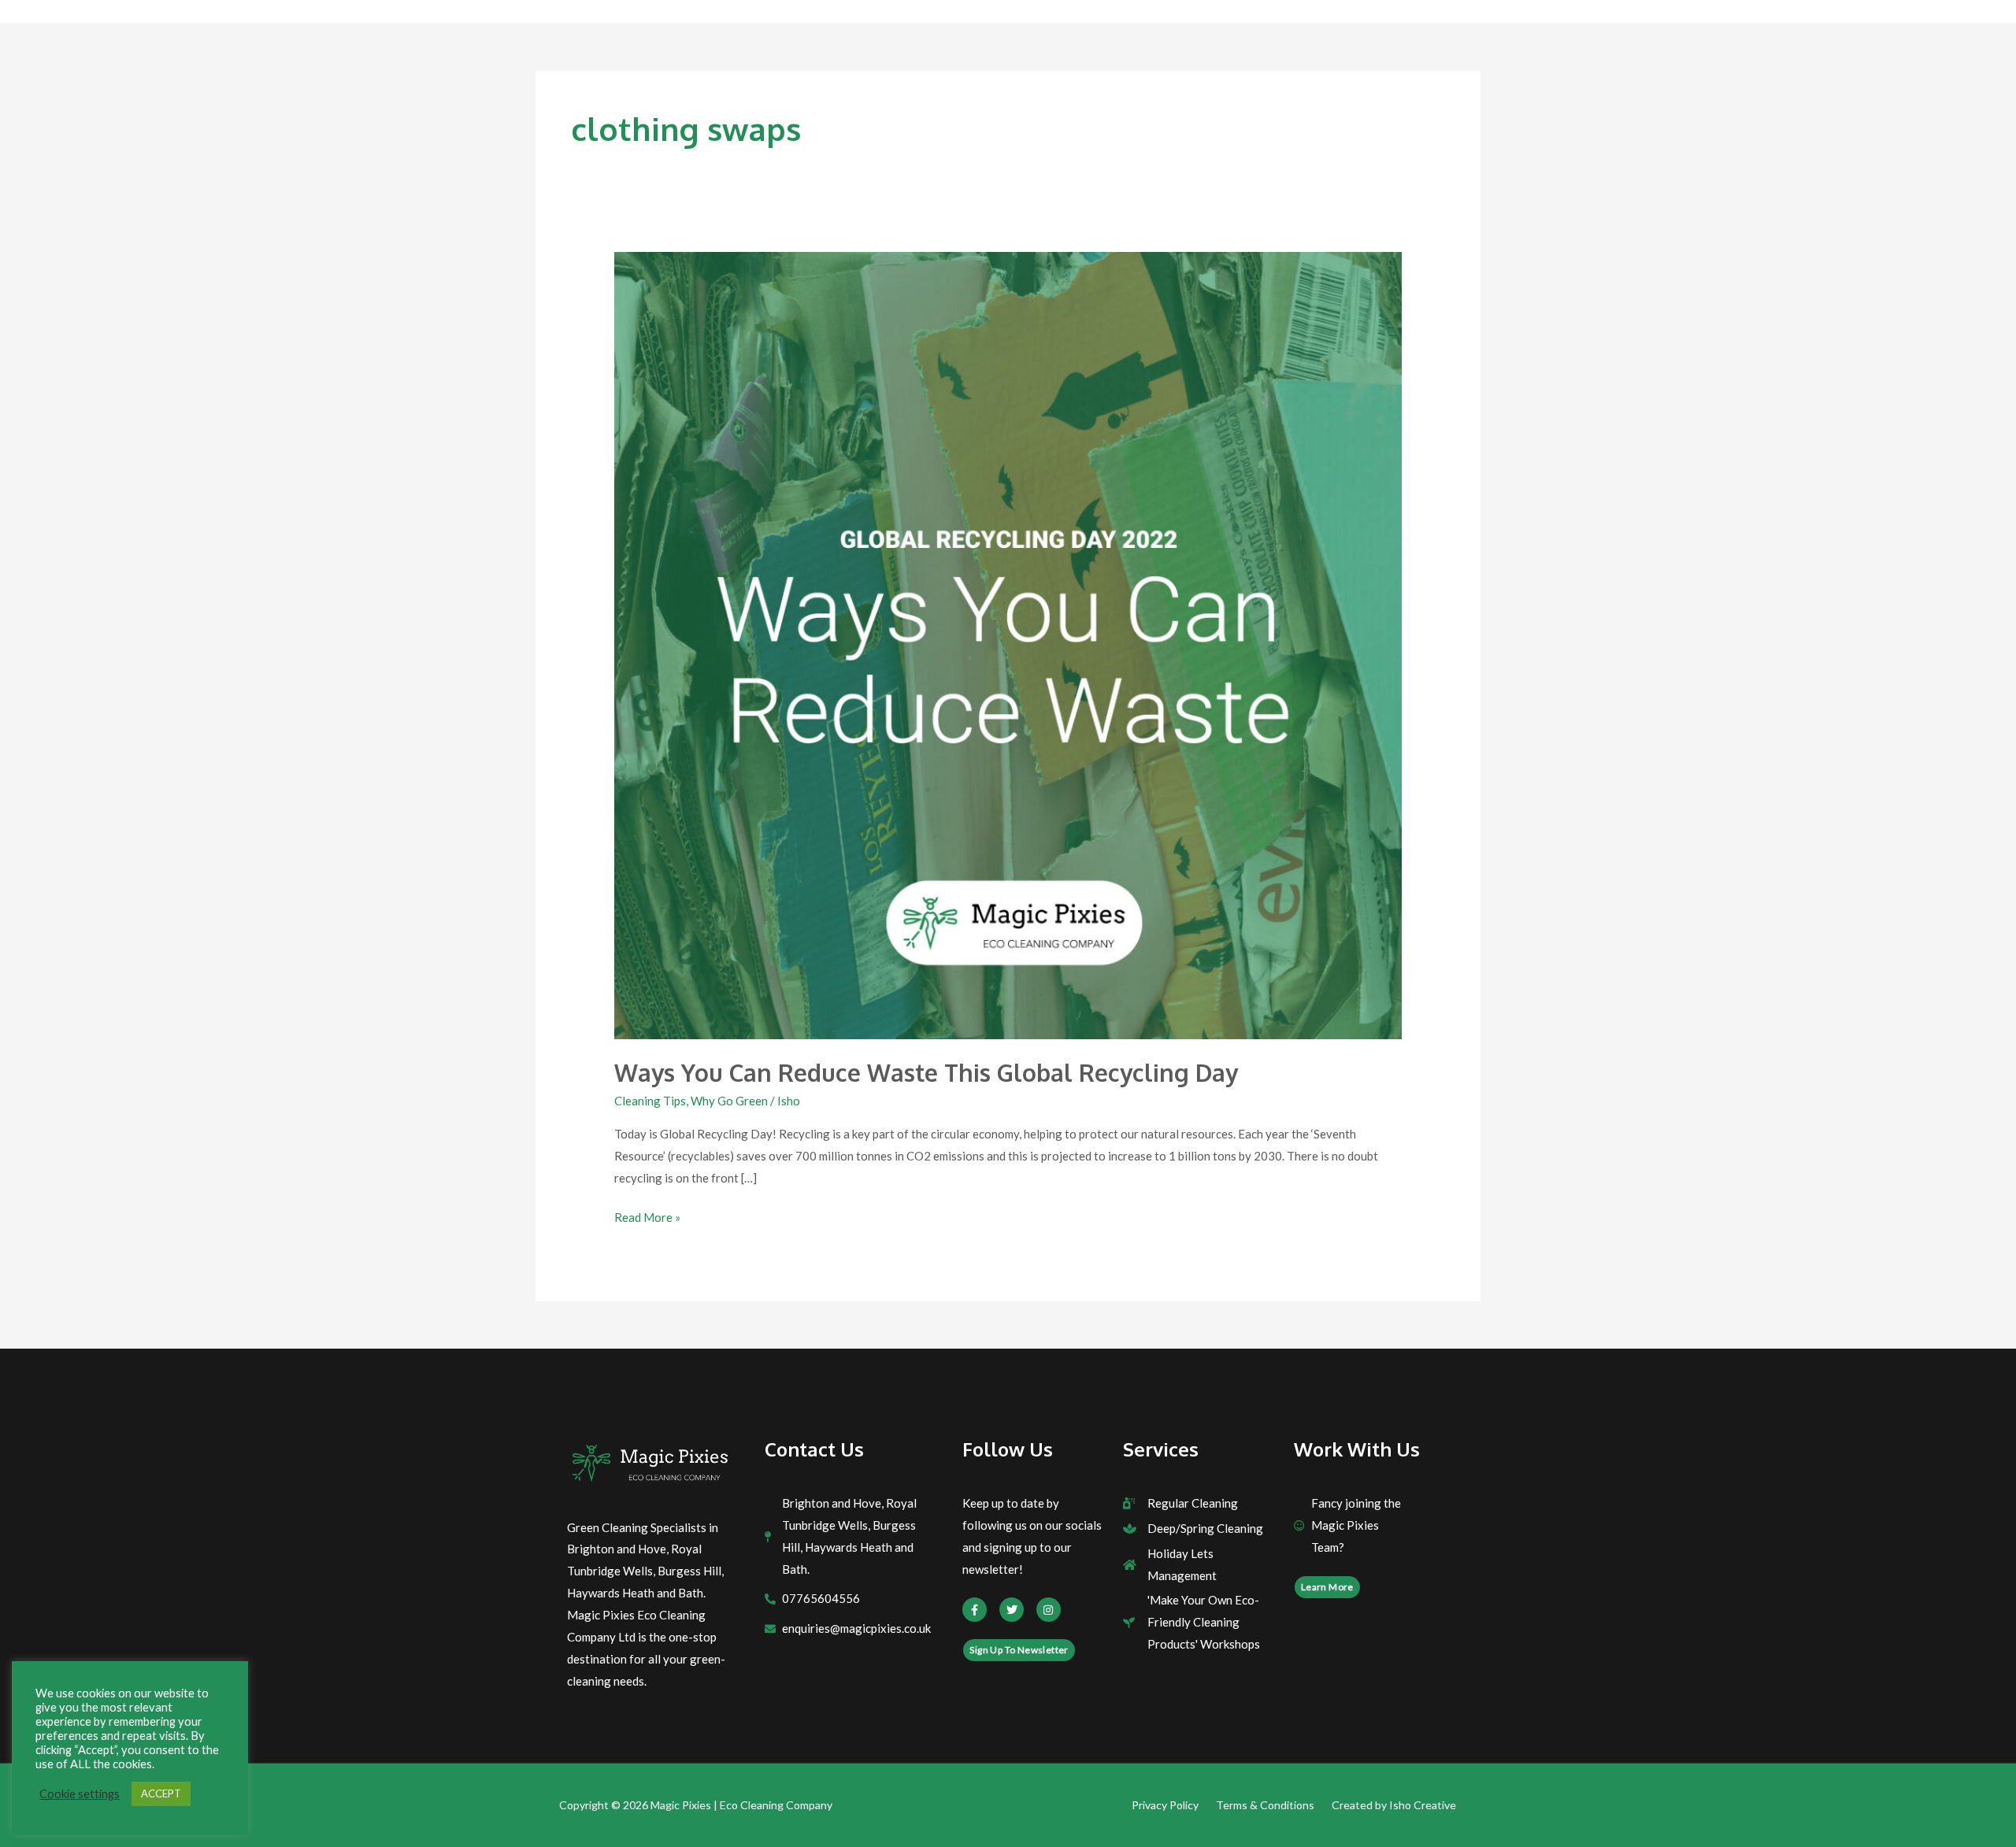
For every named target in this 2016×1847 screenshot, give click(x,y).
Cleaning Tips (650, 1101)
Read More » (647, 1216)
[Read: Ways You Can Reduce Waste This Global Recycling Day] (1008, 644)
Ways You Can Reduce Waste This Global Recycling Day (926, 1072)
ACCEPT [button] (161, 1793)
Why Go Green (729, 1101)
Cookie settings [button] (80, 1794)
